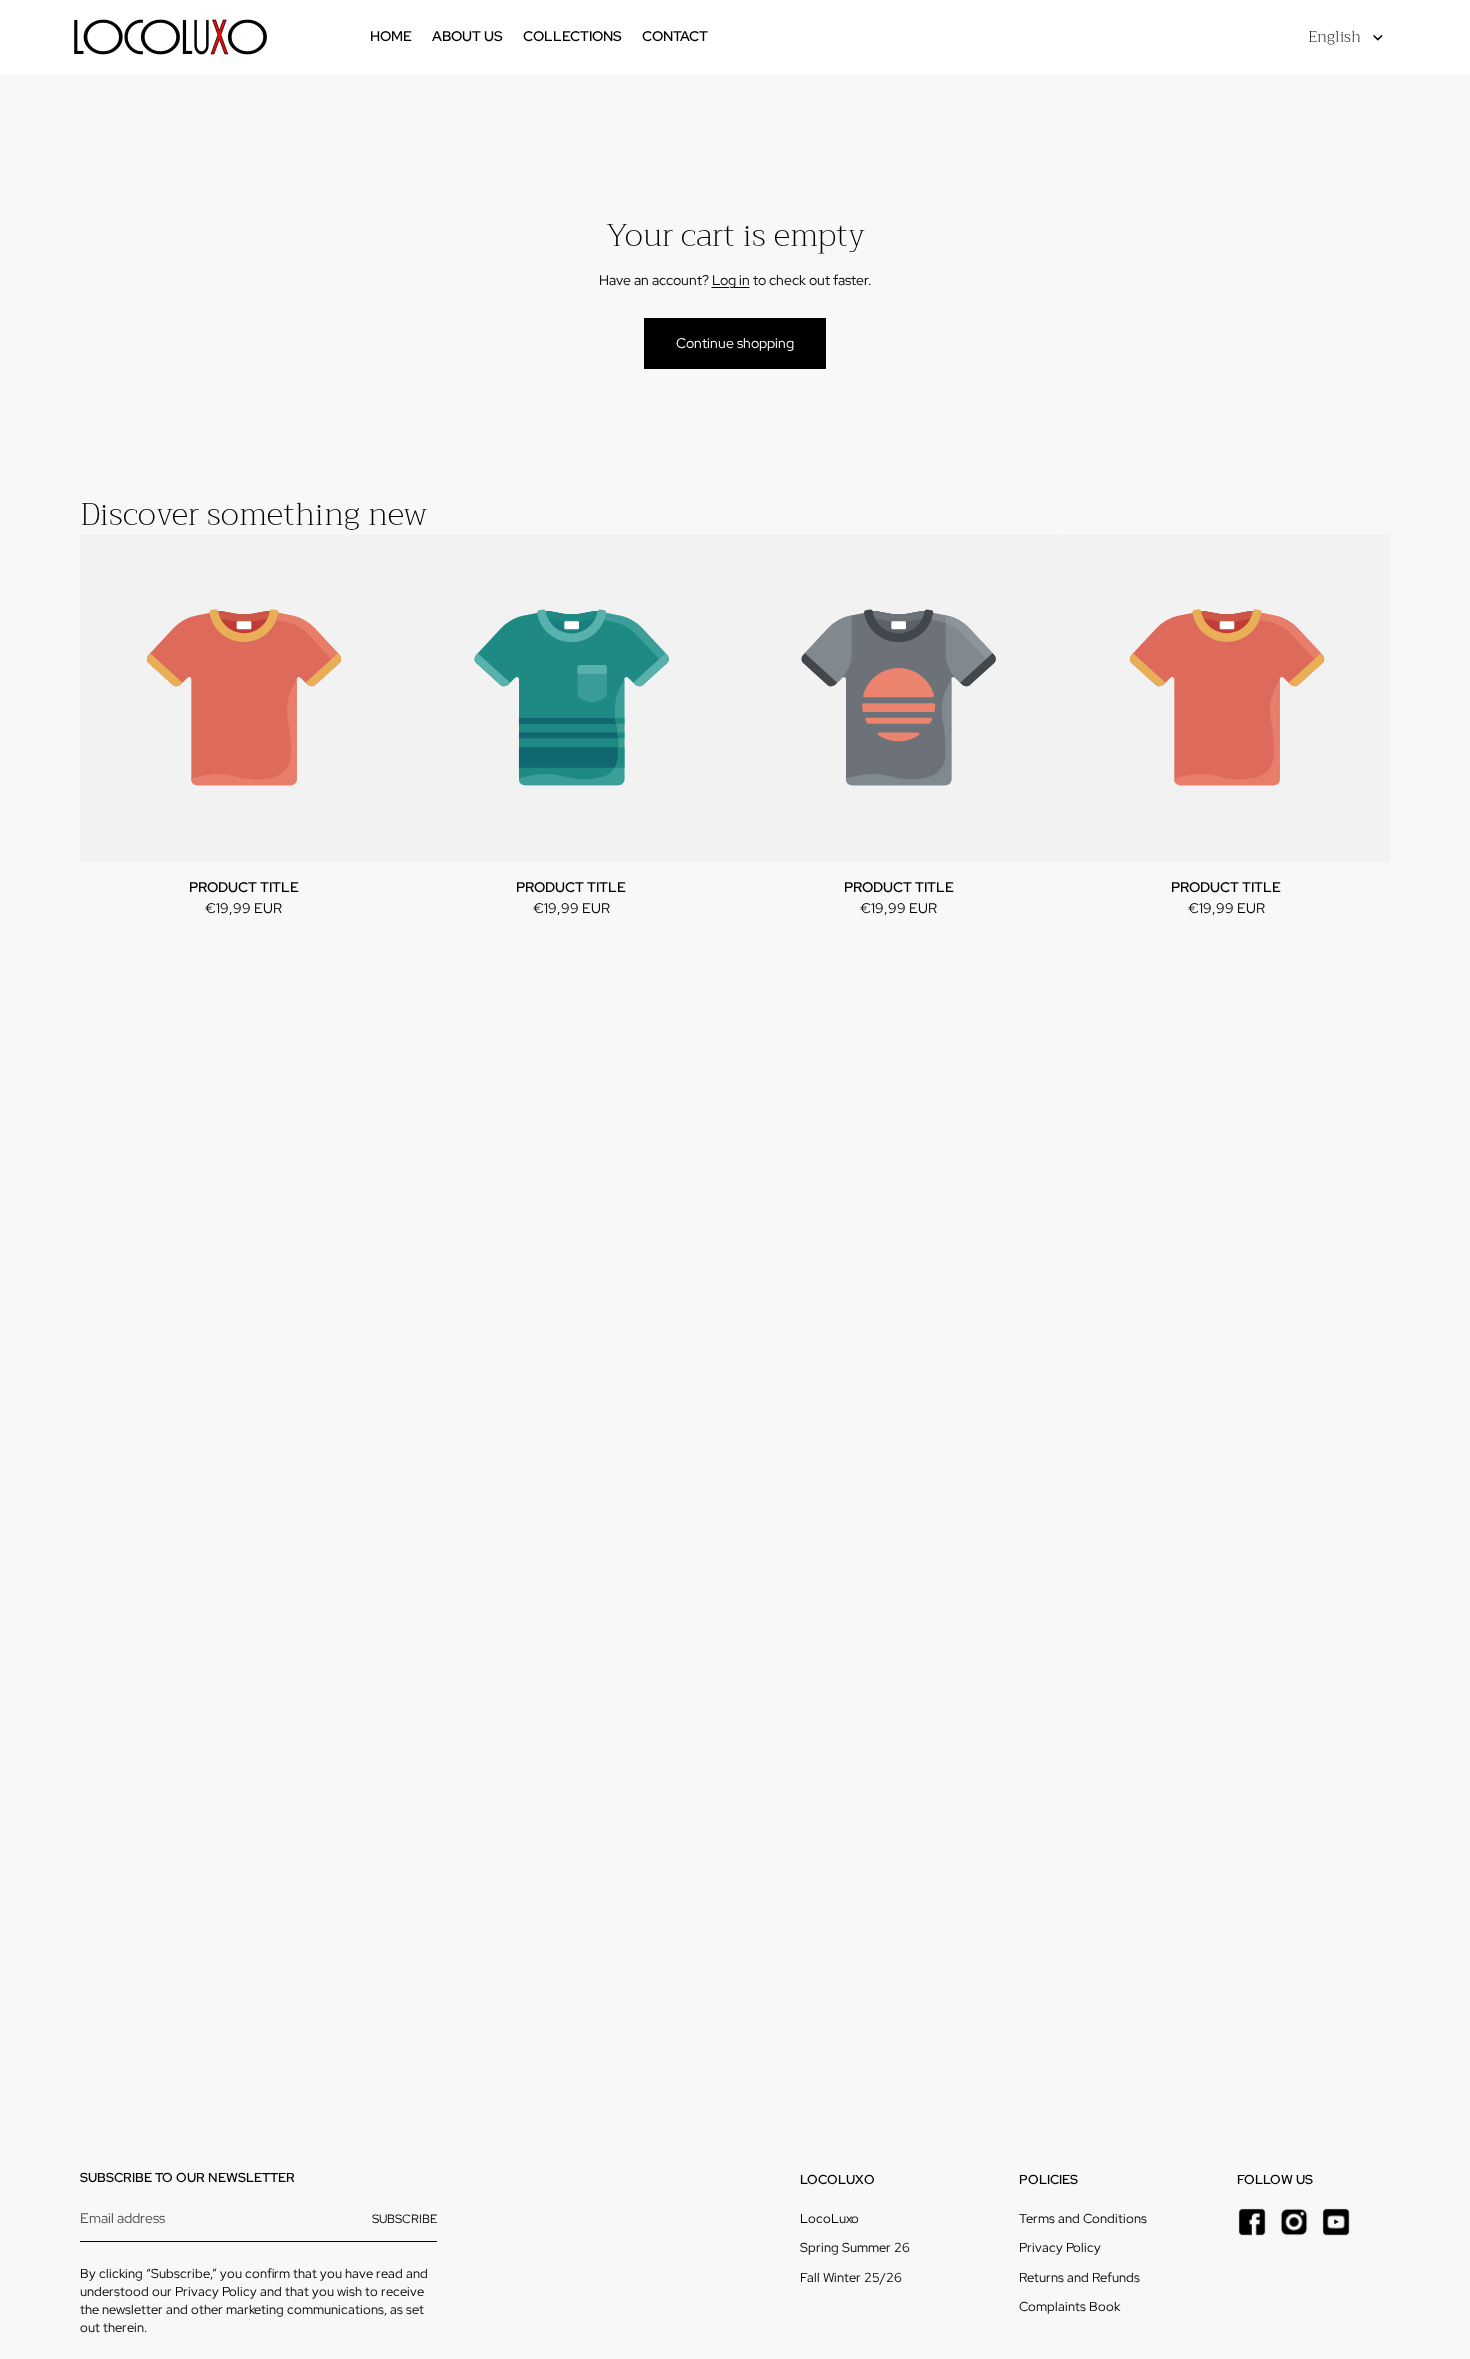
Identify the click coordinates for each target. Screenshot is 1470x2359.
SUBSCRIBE (404, 2219)
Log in (731, 280)
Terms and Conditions (1083, 2218)
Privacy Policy (216, 2291)
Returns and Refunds (1079, 2277)
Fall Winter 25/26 (851, 2277)
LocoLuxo (829, 2218)
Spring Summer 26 (855, 2247)
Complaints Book (1069, 2306)
